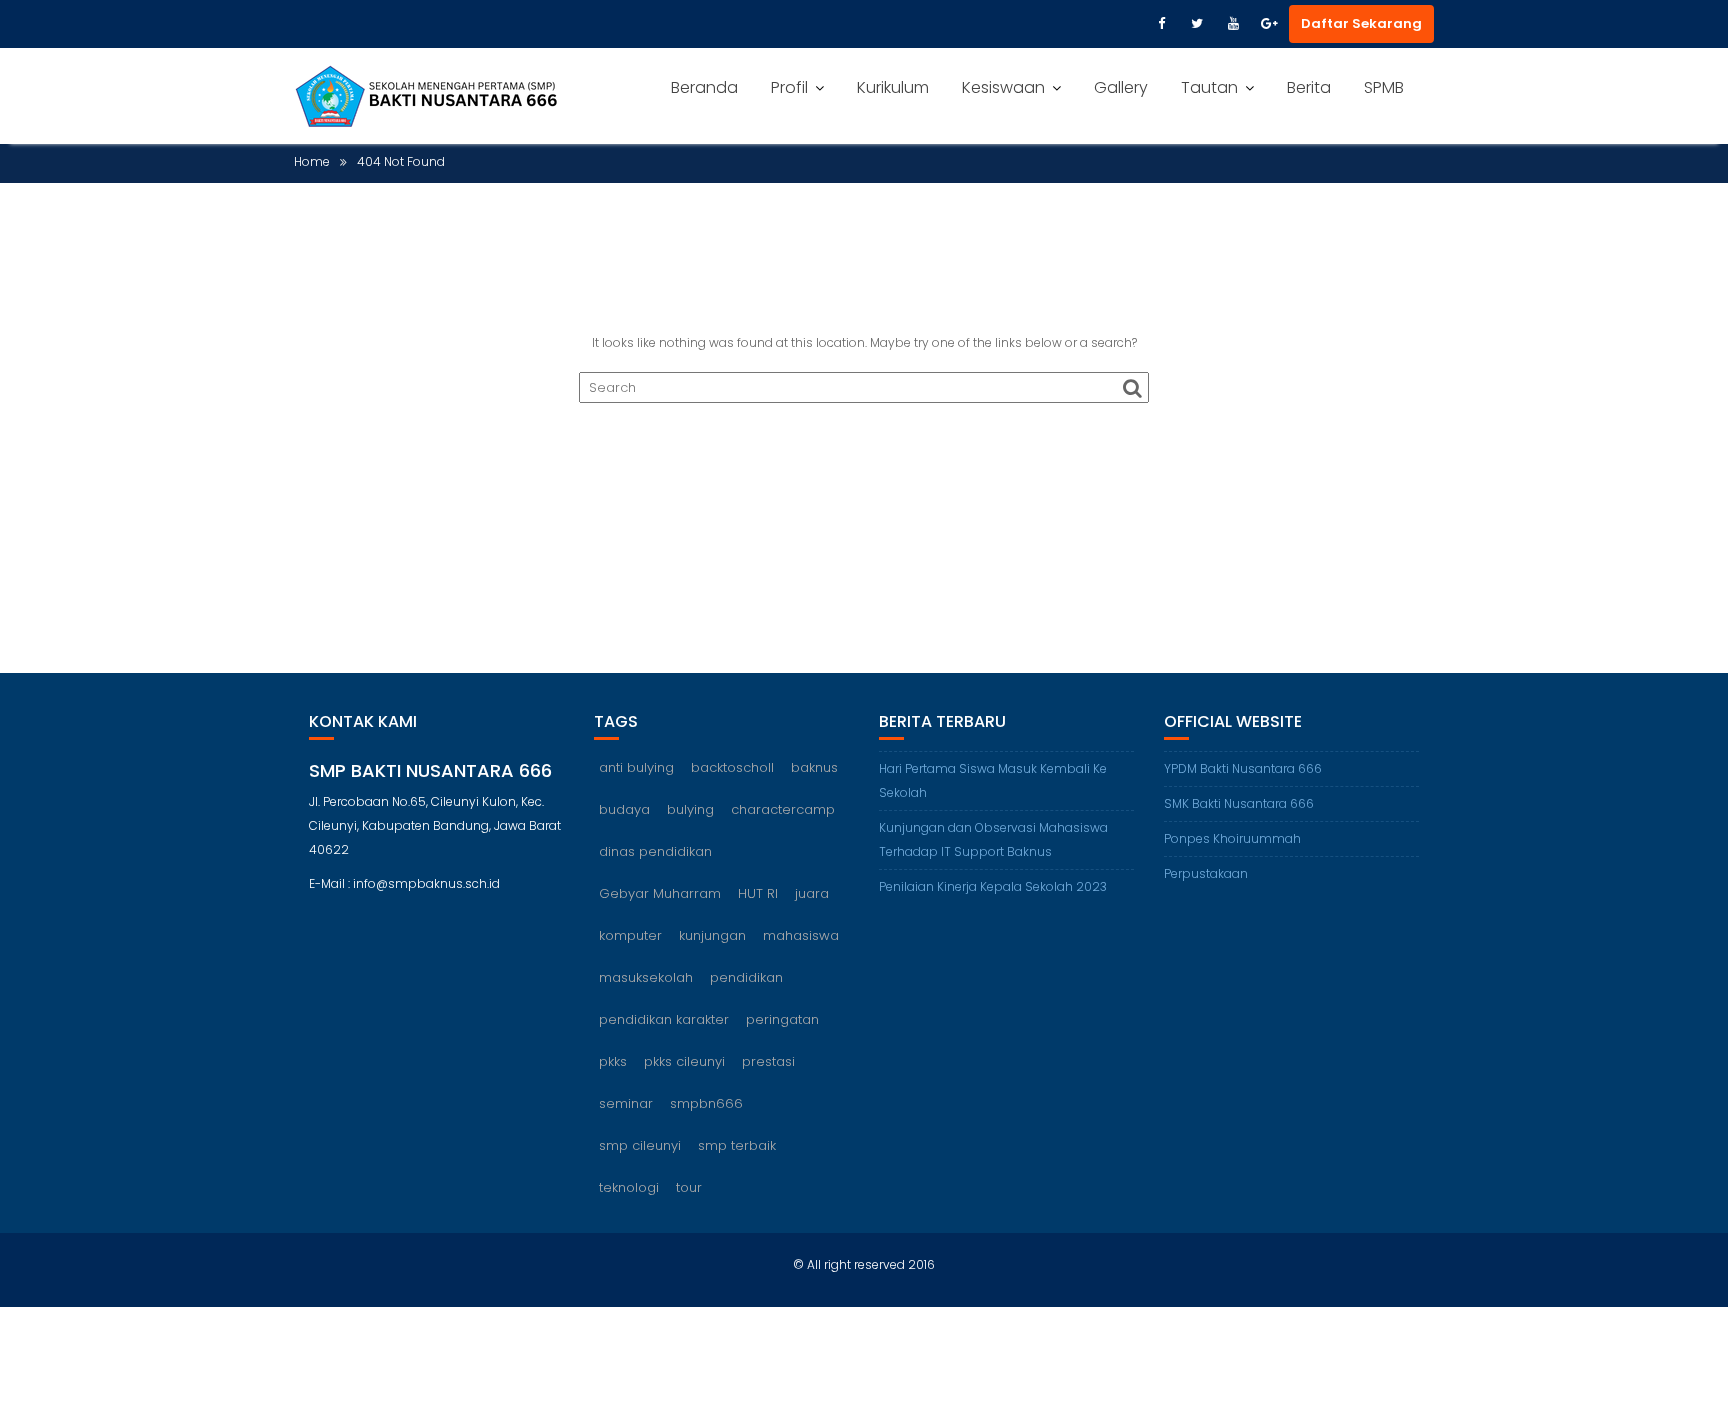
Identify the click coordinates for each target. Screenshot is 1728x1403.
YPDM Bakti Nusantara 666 (1243, 768)
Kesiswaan (1003, 87)
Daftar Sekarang (1361, 23)
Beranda (704, 87)
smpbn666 (706, 1103)
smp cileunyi (640, 1145)
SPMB (1384, 87)
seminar (626, 1103)
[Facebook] (1161, 24)
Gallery (1121, 87)
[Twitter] (1197, 24)
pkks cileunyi (684, 1061)
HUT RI (758, 893)
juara (812, 893)
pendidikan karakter (664, 1019)
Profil (789, 87)
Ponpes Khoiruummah (1232, 838)
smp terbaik (737, 1145)
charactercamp (783, 809)
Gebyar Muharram (660, 893)
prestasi (768, 1061)
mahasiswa (801, 935)
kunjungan (712, 935)
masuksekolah (646, 977)
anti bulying (636, 767)
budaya (624, 809)
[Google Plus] (1269, 24)
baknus (814, 767)
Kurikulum (893, 87)
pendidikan (746, 977)
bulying (690, 809)
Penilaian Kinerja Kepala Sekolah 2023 (993, 886)
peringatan (782, 1019)
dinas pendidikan (655, 851)
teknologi (629, 1187)
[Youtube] (1233, 24)
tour (689, 1187)
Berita (1309, 87)
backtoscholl (732, 767)
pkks (613, 1061)
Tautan (1209, 87)
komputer (630, 935)
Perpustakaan (1206, 873)
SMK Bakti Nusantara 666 (1239, 803)
